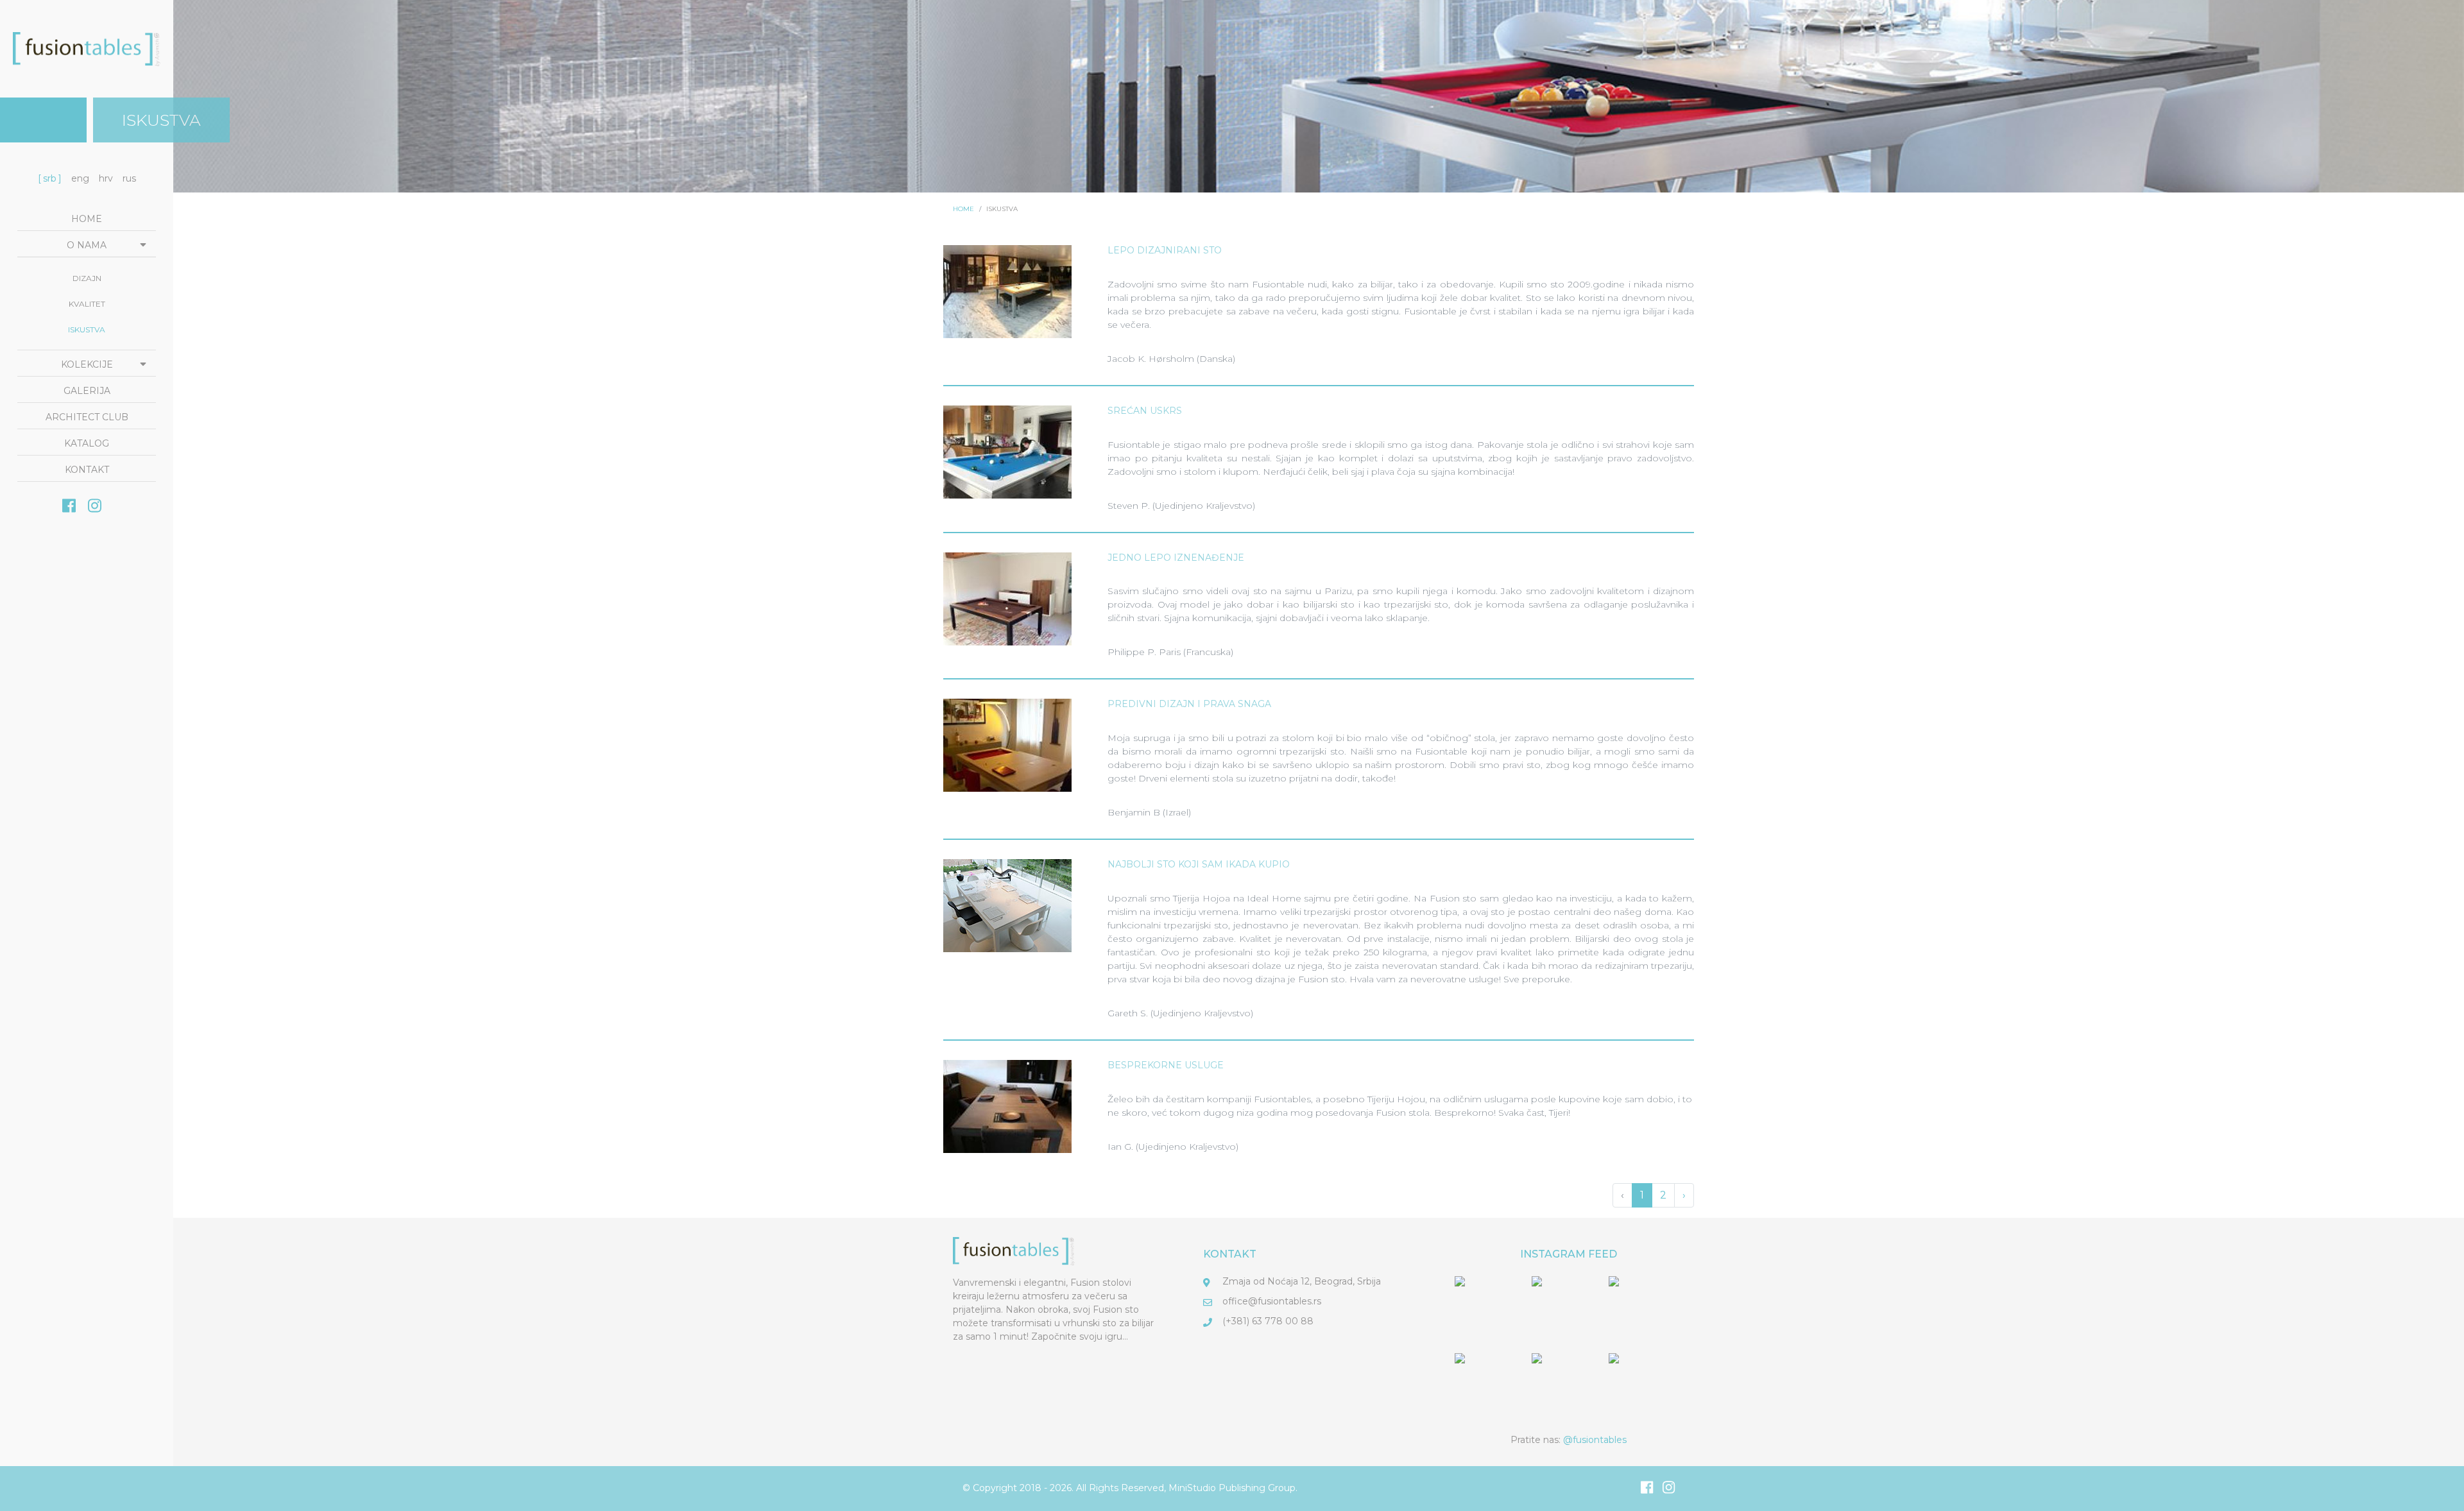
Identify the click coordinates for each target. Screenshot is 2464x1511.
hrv (106, 178)
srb (50, 178)
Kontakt (87, 470)
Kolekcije (87, 364)
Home (87, 219)
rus (129, 178)
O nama (87, 245)
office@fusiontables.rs (1272, 1301)
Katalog (87, 443)
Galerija (87, 391)
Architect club (87, 417)
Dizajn (87, 278)
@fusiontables (1595, 1440)
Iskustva (87, 329)
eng (80, 178)
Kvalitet (87, 304)
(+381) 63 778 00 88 (1268, 1321)
